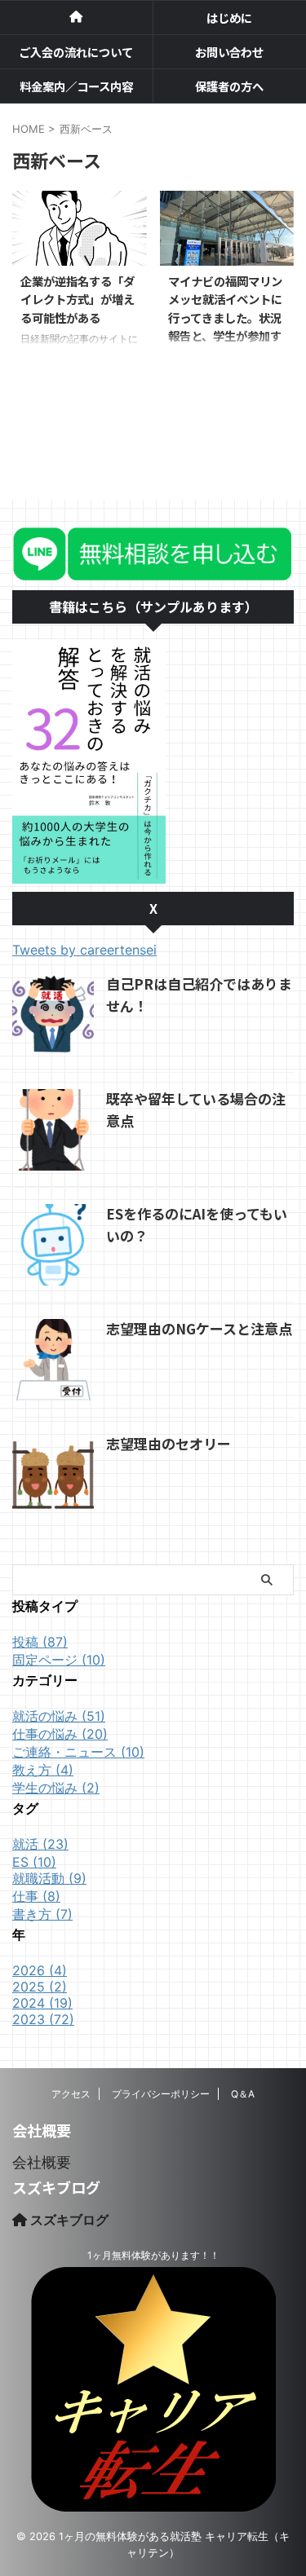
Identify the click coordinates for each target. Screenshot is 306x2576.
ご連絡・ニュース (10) (78, 1752)
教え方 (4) (43, 1770)
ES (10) (34, 1862)
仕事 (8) (36, 1896)
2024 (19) (42, 2003)
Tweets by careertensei (84, 950)
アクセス (71, 2094)
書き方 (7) (42, 1914)
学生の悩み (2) (56, 1788)
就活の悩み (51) (59, 1716)
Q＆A (243, 2094)
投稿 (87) (40, 1642)
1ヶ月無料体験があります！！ (153, 2255)
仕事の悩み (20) (60, 1734)
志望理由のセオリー (169, 1443)
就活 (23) (40, 1844)
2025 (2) (40, 1987)
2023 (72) (43, 2019)
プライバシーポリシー (161, 2094)
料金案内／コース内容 (76, 86)
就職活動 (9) (49, 1878)
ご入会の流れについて (76, 52)
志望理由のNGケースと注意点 (199, 1328)
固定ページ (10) (59, 1660)
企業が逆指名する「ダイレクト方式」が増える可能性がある (78, 299)
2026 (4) (40, 1970)
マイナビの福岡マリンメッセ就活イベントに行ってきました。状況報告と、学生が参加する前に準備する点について (225, 327)
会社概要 (42, 2162)
